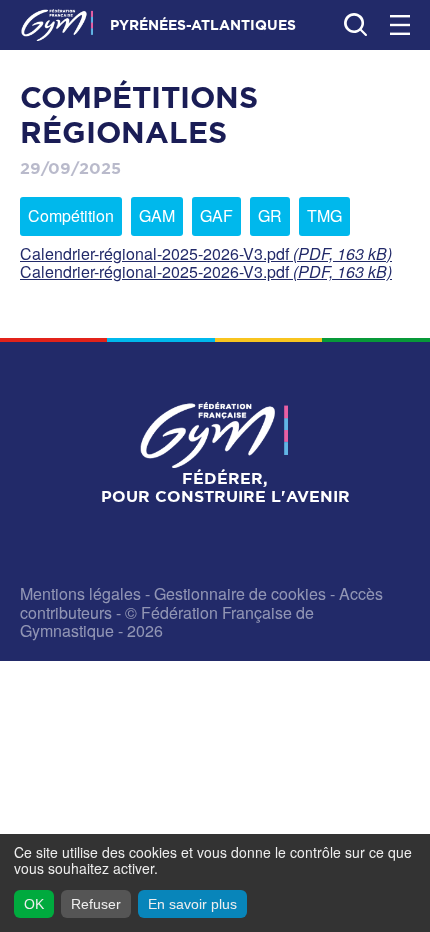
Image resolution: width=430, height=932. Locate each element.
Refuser (96, 904)
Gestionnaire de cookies (240, 593)
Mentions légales (80, 593)
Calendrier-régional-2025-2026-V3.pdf (206, 253)
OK (34, 904)
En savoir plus (192, 904)
